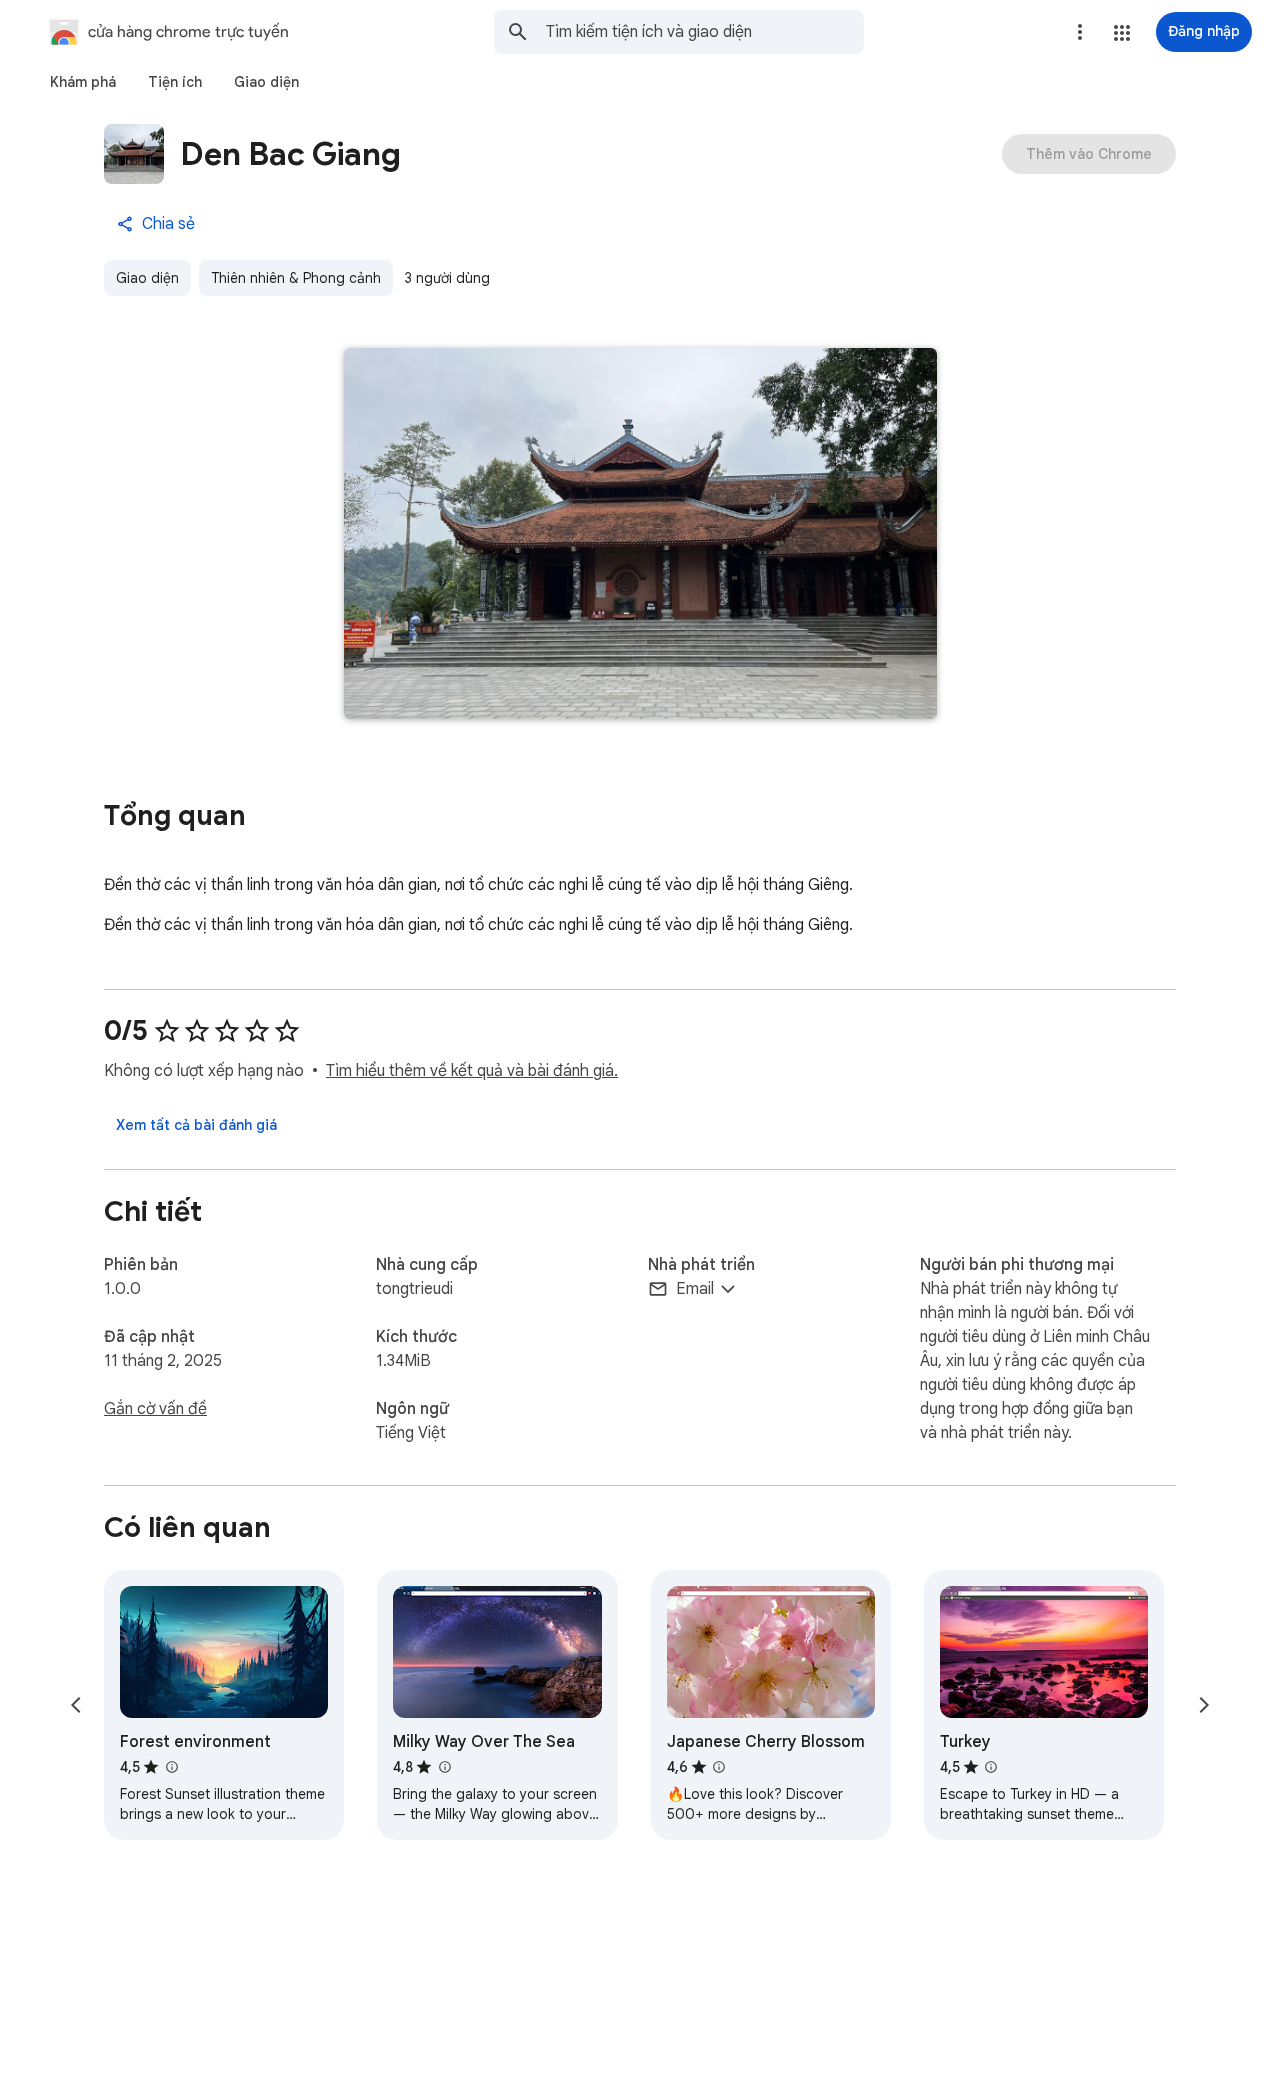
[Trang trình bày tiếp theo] (1204, 1705)
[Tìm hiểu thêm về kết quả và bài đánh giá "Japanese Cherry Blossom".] (719, 1767)
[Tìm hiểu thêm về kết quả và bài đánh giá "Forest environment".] (171, 1767)
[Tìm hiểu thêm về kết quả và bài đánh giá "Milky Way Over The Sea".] (444, 1767)
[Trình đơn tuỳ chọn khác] (1080, 32)
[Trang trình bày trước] (76, 1705)
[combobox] (705, 32)
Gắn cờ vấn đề (155, 1409)
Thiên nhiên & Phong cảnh (296, 278)
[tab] (83, 82)
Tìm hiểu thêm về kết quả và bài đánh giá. (472, 1071)
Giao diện (147, 278)
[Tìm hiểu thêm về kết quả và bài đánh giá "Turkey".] (991, 1767)
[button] (1122, 33)
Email (695, 1289)
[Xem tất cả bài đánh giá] (196, 1125)
